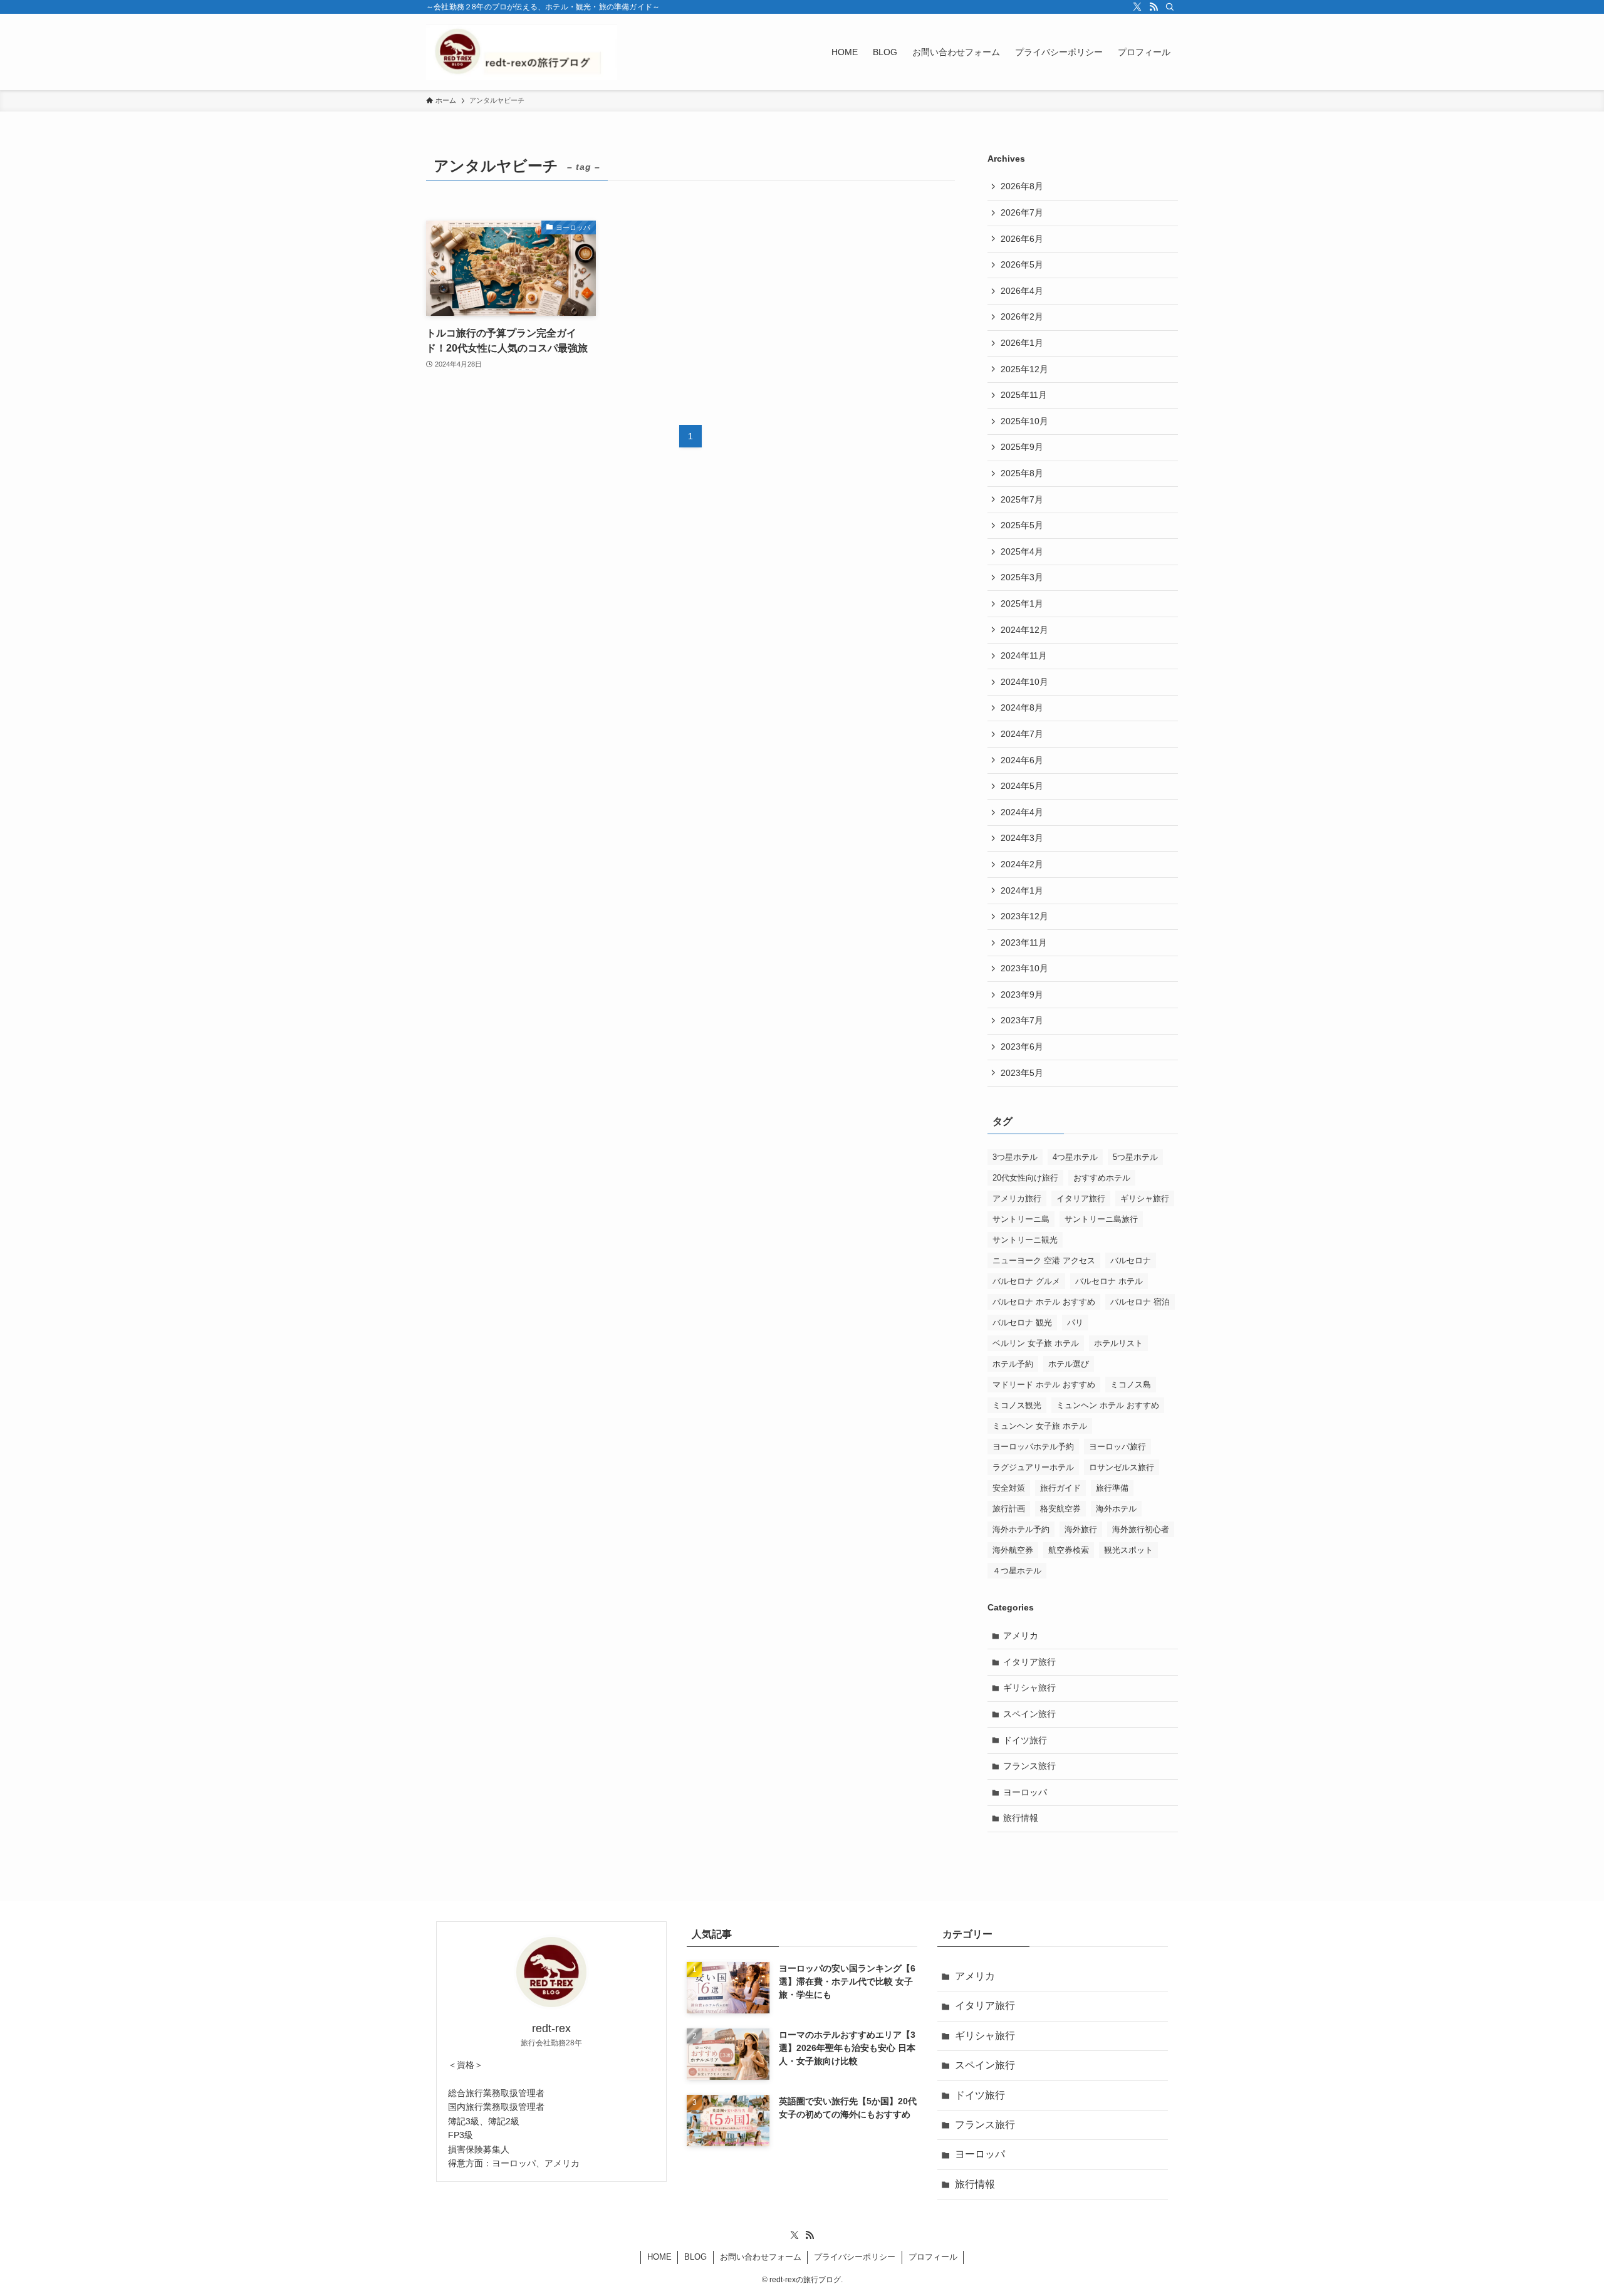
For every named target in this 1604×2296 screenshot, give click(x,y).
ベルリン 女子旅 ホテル (1036, 1343)
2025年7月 (1022, 499)
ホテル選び (1069, 1364)
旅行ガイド (1060, 1488)
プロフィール (933, 2257)
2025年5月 (1022, 525)
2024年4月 (1022, 812)
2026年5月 (1022, 264)
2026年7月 (1022, 212)
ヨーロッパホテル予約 (1033, 1447)
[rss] (1154, 7)
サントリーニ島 (1021, 1219)
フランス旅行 (1029, 1766)
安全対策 (1009, 1488)
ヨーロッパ (1025, 1792)
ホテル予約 (1013, 1364)
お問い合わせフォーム (761, 2257)
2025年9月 (1022, 447)
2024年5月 (1022, 786)
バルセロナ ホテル (1109, 1281)
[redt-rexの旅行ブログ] (522, 52)
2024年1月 (1022, 890)
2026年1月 (1022, 343)
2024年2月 (1022, 864)
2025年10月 (1024, 421)
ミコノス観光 (1017, 1405)
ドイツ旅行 (1025, 1740)
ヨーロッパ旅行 (1117, 1447)
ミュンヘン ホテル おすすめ (1108, 1405)
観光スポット (1128, 1550)
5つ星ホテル (1135, 1157)
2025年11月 (1024, 395)
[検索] (1170, 7)
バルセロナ (1131, 1260)
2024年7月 (1022, 734)
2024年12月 (1024, 630)
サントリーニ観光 (1025, 1240)
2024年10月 (1024, 682)
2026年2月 (1022, 316)
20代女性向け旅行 (1025, 1178)
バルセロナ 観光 (1022, 1323)
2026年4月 (1022, 291)
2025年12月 (1024, 369)
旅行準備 (1112, 1488)
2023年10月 (1024, 968)
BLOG (695, 2257)
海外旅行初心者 (1141, 1529)
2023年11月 (1024, 942)
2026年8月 (1022, 186)
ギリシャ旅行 (1145, 1198)
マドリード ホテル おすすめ (1044, 1385)
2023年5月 (1022, 1073)
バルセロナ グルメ (1026, 1281)
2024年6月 (1022, 760)
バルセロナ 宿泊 (1140, 1302)
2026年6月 (1022, 239)
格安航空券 (1060, 1509)
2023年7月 (1022, 1020)
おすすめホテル (1102, 1178)
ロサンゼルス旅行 (1122, 1467)
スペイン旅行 (1029, 1714)
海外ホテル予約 (1021, 1529)
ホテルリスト (1118, 1343)
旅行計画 (1009, 1509)
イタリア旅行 (1081, 1198)
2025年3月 (1022, 577)
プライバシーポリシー (855, 2257)
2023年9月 (1022, 994)
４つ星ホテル (1017, 1571)
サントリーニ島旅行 (1101, 1219)
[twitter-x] (1137, 7)
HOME (659, 2257)
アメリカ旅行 (1017, 1198)
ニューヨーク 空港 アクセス (1044, 1260)
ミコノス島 (1131, 1385)
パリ (1075, 1323)
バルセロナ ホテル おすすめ (1044, 1302)
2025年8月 (1022, 473)
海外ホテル (1116, 1509)
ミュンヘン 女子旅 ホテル (1040, 1426)
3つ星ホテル (1015, 1157)
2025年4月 (1022, 551)
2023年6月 (1022, 1046)
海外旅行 (1081, 1529)
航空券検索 (1069, 1550)
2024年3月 (1022, 838)
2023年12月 (1024, 916)
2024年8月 (1022, 707)
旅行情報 (1021, 1818)
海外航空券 (1013, 1550)
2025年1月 (1022, 603)
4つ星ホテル (1075, 1157)
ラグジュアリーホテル (1033, 1467)
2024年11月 (1024, 655)
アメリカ (1021, 1636)
